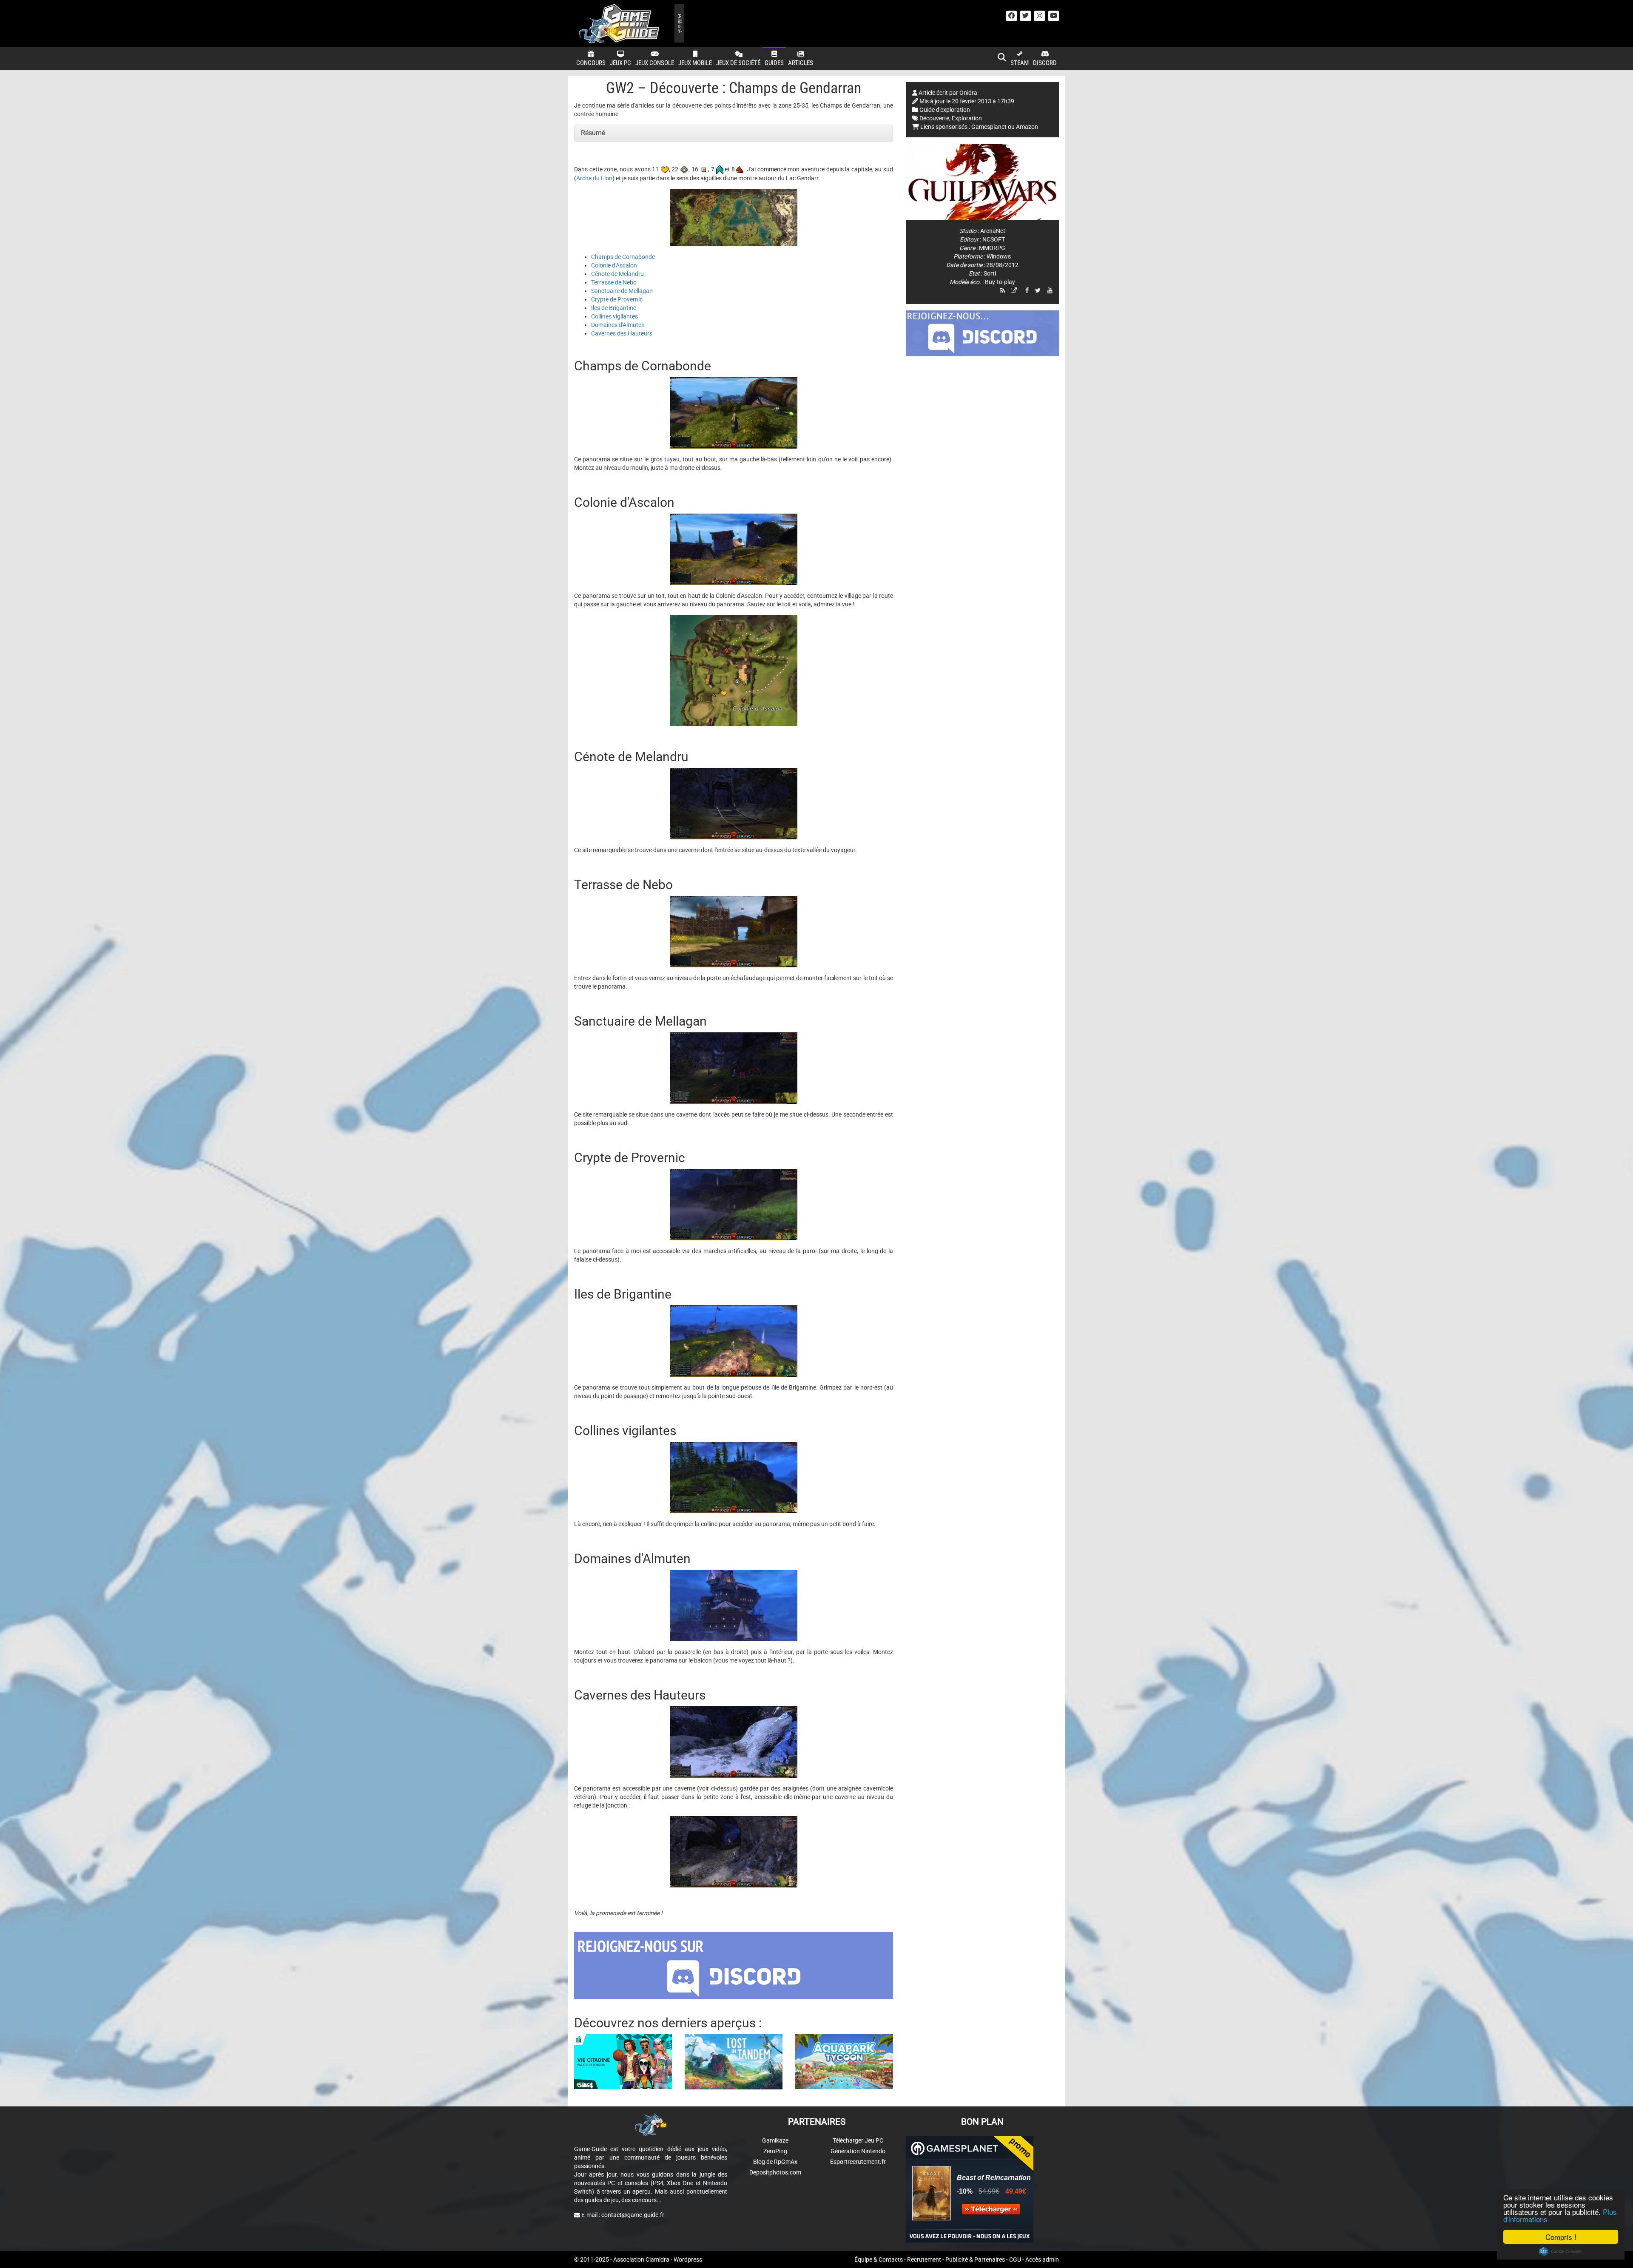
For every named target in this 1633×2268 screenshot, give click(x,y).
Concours (591, 63)
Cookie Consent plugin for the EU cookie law (1561, 2251)
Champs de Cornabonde (623, 257)
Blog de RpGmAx (775, 2162)
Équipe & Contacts (879, 2259)
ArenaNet (993, 231)
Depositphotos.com (775, 2172)
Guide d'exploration (945, 110)
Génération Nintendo (858, 2151)
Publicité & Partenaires (975, 2259)
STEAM (1020, 63)
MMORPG (992, 248)
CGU (1015, 2259)
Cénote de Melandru (617, 274)
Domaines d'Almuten (618, 325)
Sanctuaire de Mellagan (622, 291)
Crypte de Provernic (617, 299)
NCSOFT (994, 239)
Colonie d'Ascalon (614, 265)
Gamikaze (775, 2140)
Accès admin (1042, 2259)
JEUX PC (620, 63)
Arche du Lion (594, 178)
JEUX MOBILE (695, 63)
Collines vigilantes (615, 316)
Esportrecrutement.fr (858, 2162)
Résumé (593, 133)
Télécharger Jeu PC (858, 2140)
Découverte (934, 118)
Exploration (967, 118)
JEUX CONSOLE (655, 63)
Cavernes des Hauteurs (622, 333)
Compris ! (1561, 2237)
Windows (999, 256)
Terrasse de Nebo (614, 282)
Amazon (1027, 127)
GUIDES (774, 63)
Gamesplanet (989, 127)
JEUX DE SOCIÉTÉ (738, 63)
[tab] (734, 133)
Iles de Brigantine (614, 308)
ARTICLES (801, 63)
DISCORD (1045, 63)
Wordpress (688, 2259)
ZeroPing (775, 2151)
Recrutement (924, 2259)
